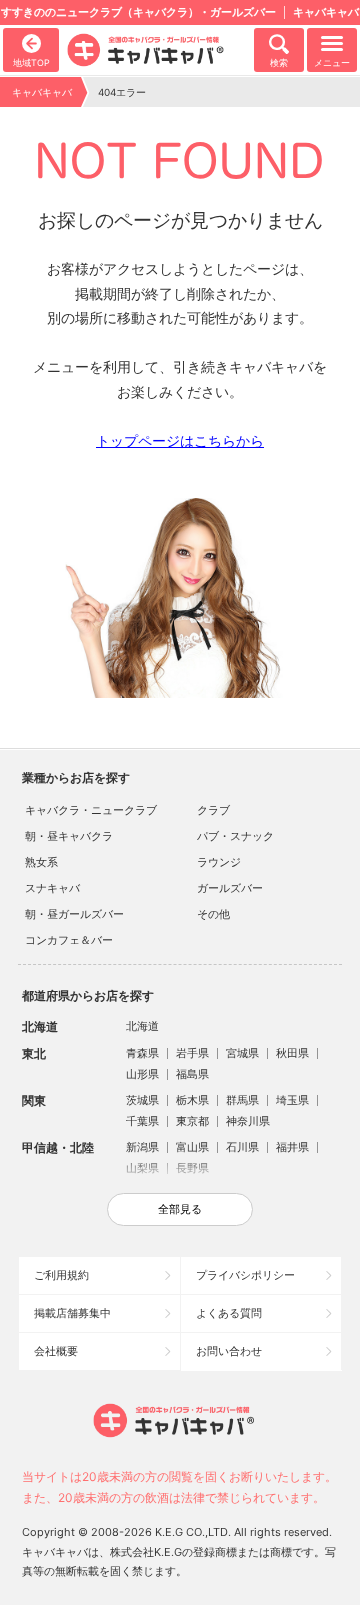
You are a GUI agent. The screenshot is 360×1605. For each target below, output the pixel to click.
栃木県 (192, 1100)
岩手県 (192, 1053)
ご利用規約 (61, 1275)
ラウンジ (219, 862)
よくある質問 (229, 1313)
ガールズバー (230, 888)
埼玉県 (292, 1100)
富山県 (192, 1147)
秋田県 (292, 1053)
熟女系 (41, 862)
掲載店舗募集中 (72, 1313)
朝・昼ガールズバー (74, 914)
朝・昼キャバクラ (69, 836)
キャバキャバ (42, 92)
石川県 (242, 1147)
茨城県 (142, 1100)
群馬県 (242, 1100)
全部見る (180, 1209)
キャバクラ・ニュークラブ (91, 810)
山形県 (142, 1074)
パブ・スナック (235, 836)
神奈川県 (248, 1121)
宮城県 (242, 1053)
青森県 (142, 1053)
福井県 (292, 1147)
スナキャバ (52, 888)
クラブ (213, 810)
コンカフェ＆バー (69, 940)
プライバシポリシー (245, 1275)
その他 (213, 914)
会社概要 (56, 1351)
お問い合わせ (229, 1351)
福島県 (192, 1074)
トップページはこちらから (180, 440)
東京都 (192, 1121)
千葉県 (142, 1121)
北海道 (142, 1026)
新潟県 (142, 1147)
